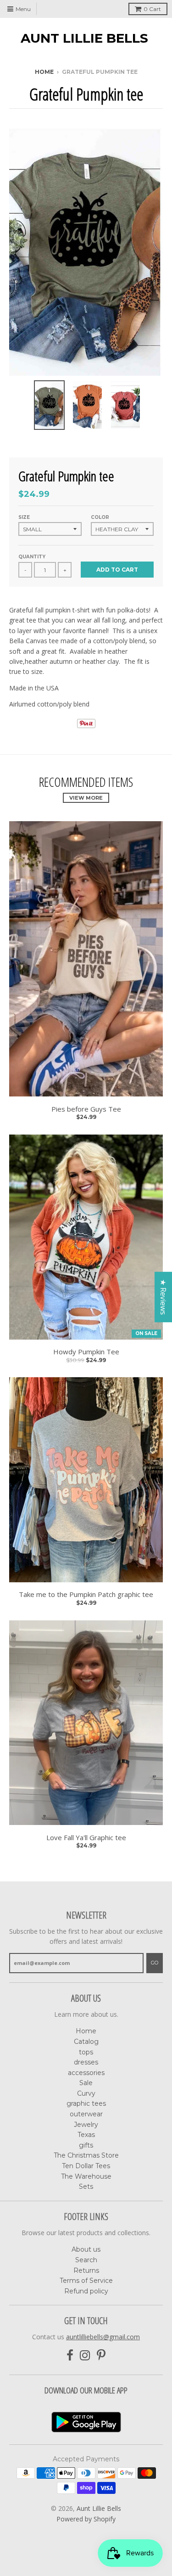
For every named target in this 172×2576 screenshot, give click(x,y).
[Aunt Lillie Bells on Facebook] (70, 2356)
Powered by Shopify (86, 2519)
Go (155, 1963)
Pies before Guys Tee (86, 1109)
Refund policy (86, 2291)
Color (100, 517)
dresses (86, 2062)
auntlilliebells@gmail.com (103, 2337)
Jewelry (86, 2125)
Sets (86, 2187)
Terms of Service (86, 2281)
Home (44, 72)
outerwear (86, 2114)
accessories (86, 2073)
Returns (86, 2270)
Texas (86, 2135)
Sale (86, 2083)
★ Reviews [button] (163, 1297)
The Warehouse (86, 2176)
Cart (152, 9)
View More (86, 798)
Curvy (86, 2093)
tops (86, 2052)
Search (86, 2260)
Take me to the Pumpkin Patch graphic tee (86, 1594)
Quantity (32, 557)
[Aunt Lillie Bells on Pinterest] (101, 2356)
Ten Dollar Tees (86, 2166)
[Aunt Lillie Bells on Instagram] (85, 2356)
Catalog (86, 2042)
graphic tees (86, 2103)
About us (86, 2249)
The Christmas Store (86, 2155)
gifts (86, 2145)
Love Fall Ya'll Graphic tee (86, 1838)
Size (24, 517)
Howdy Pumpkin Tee (86, 1352)
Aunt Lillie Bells (84, 38)
